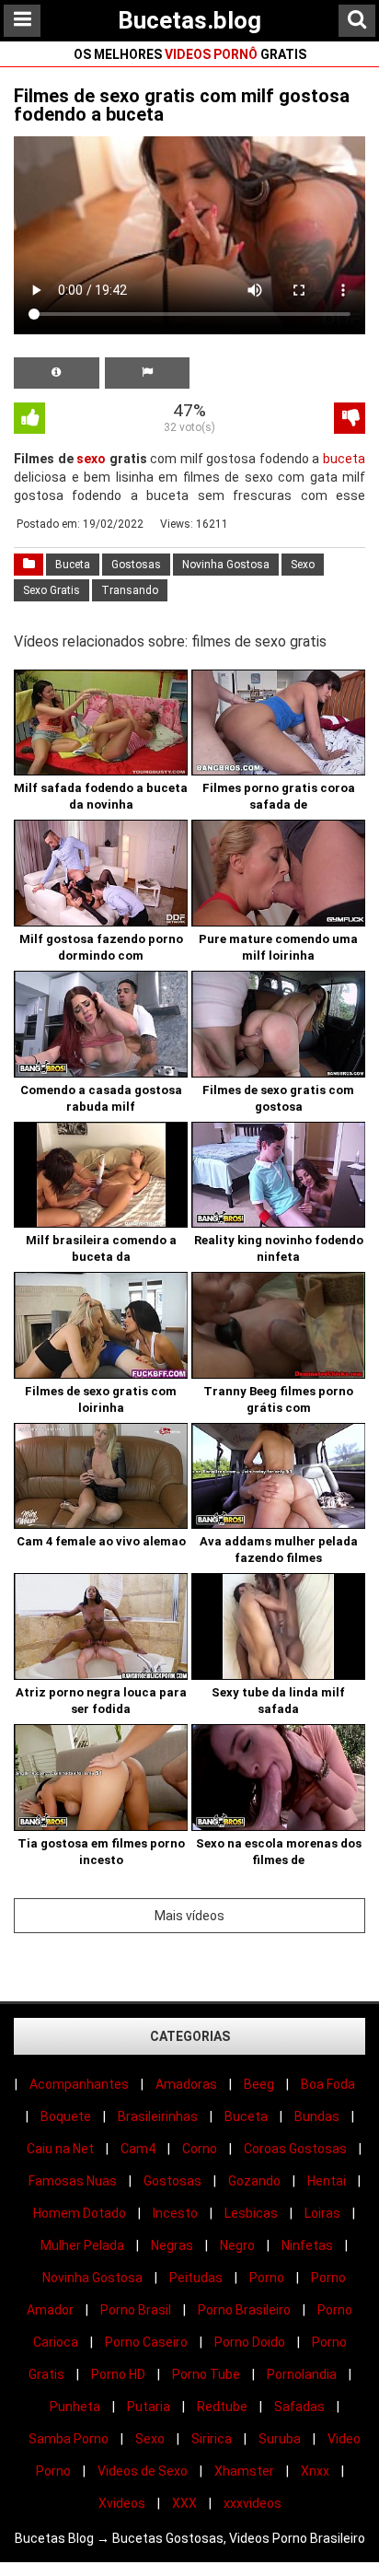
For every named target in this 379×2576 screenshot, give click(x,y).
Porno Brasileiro (244, 2310)
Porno (267, 2278)
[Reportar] (148, 373)
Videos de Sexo (143, 2471)
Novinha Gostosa (226, 565)
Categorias (190, 2036)
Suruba (280, 2439)
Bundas (317, 2116)
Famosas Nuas (73, 2181)
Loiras (322, 2213)
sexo (91, 459)
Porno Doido (250, 2342)
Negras (172, 2245)
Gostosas (136, 565)
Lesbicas (251, 2213)
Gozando (254, 2181)
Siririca (212, 2439)
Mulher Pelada (82, 2245)
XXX (184, 2503)
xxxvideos (253, 2503)
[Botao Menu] (22, 21)
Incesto (175, 2213)
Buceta (73, 565)
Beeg (259, 2084)
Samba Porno (69, 2439)
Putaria (149, 2407)
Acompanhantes (79, 2084)
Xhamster (244, 2471)
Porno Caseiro (146, 2342)
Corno (200, 2149)
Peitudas (196, 2278)
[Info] (57, 373)
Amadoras (186, 2084)
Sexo (303, 565)
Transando (130, 590)
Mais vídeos (189, 1916)
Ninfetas (307, 2245)
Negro (237, 2245)
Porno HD (118, 2374)
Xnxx (315, 2471)
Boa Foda (328, 2084)
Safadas (299, 2407)
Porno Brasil (136, 2310)
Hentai (327, 2181)
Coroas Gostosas (295, 2149)
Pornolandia (302, 2374)
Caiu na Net (60, 2149)
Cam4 (138, 2149)
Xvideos (122, 2503)
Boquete (66, 2116)
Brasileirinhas (158, 2116)
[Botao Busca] (357, 21)
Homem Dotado (80, 2213)
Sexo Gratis (52, 590)
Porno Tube (206, 2374)
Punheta (75, 2407)
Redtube (222, 2407)
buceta (344, 459)
